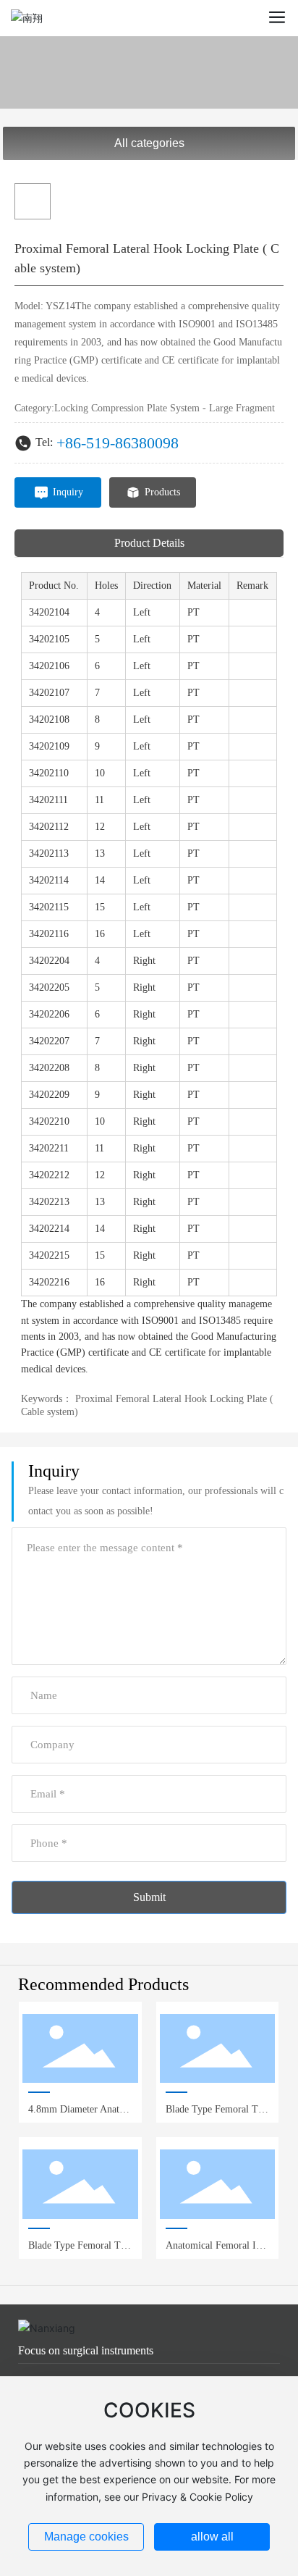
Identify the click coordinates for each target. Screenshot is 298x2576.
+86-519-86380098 (118, 443)
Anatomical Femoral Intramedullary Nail (217, 2251)
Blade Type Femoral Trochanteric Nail (79, 2251)
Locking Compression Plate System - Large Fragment (165, 408)
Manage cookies (86, 2537)
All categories (149, 143)
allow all (212, 2537)
